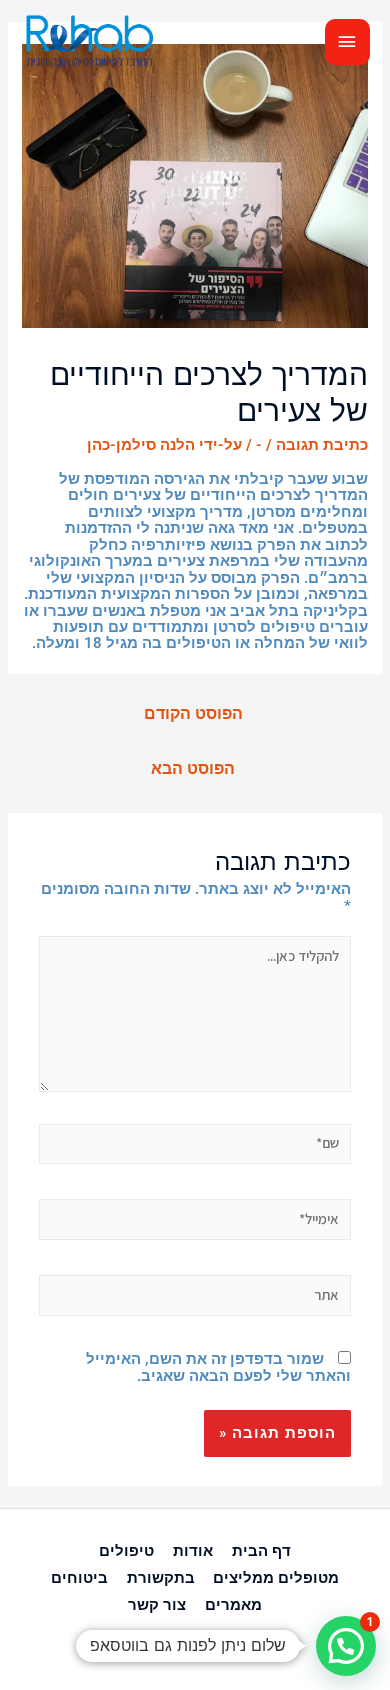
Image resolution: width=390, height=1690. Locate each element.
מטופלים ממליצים (276, 1578)
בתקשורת (161, 1578)
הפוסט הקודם (193, 714)
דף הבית (261, 1551)
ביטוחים (79, 1578)
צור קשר (157, 1605)
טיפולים (126, 1551)
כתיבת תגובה (322, 445)
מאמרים (233, 1605)
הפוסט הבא (193, 769)
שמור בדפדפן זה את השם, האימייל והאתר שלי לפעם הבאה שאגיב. (218, 1367)
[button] (346, 1646)
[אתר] (195, 1299)
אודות (193, 1551)
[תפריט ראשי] (347, 42)
